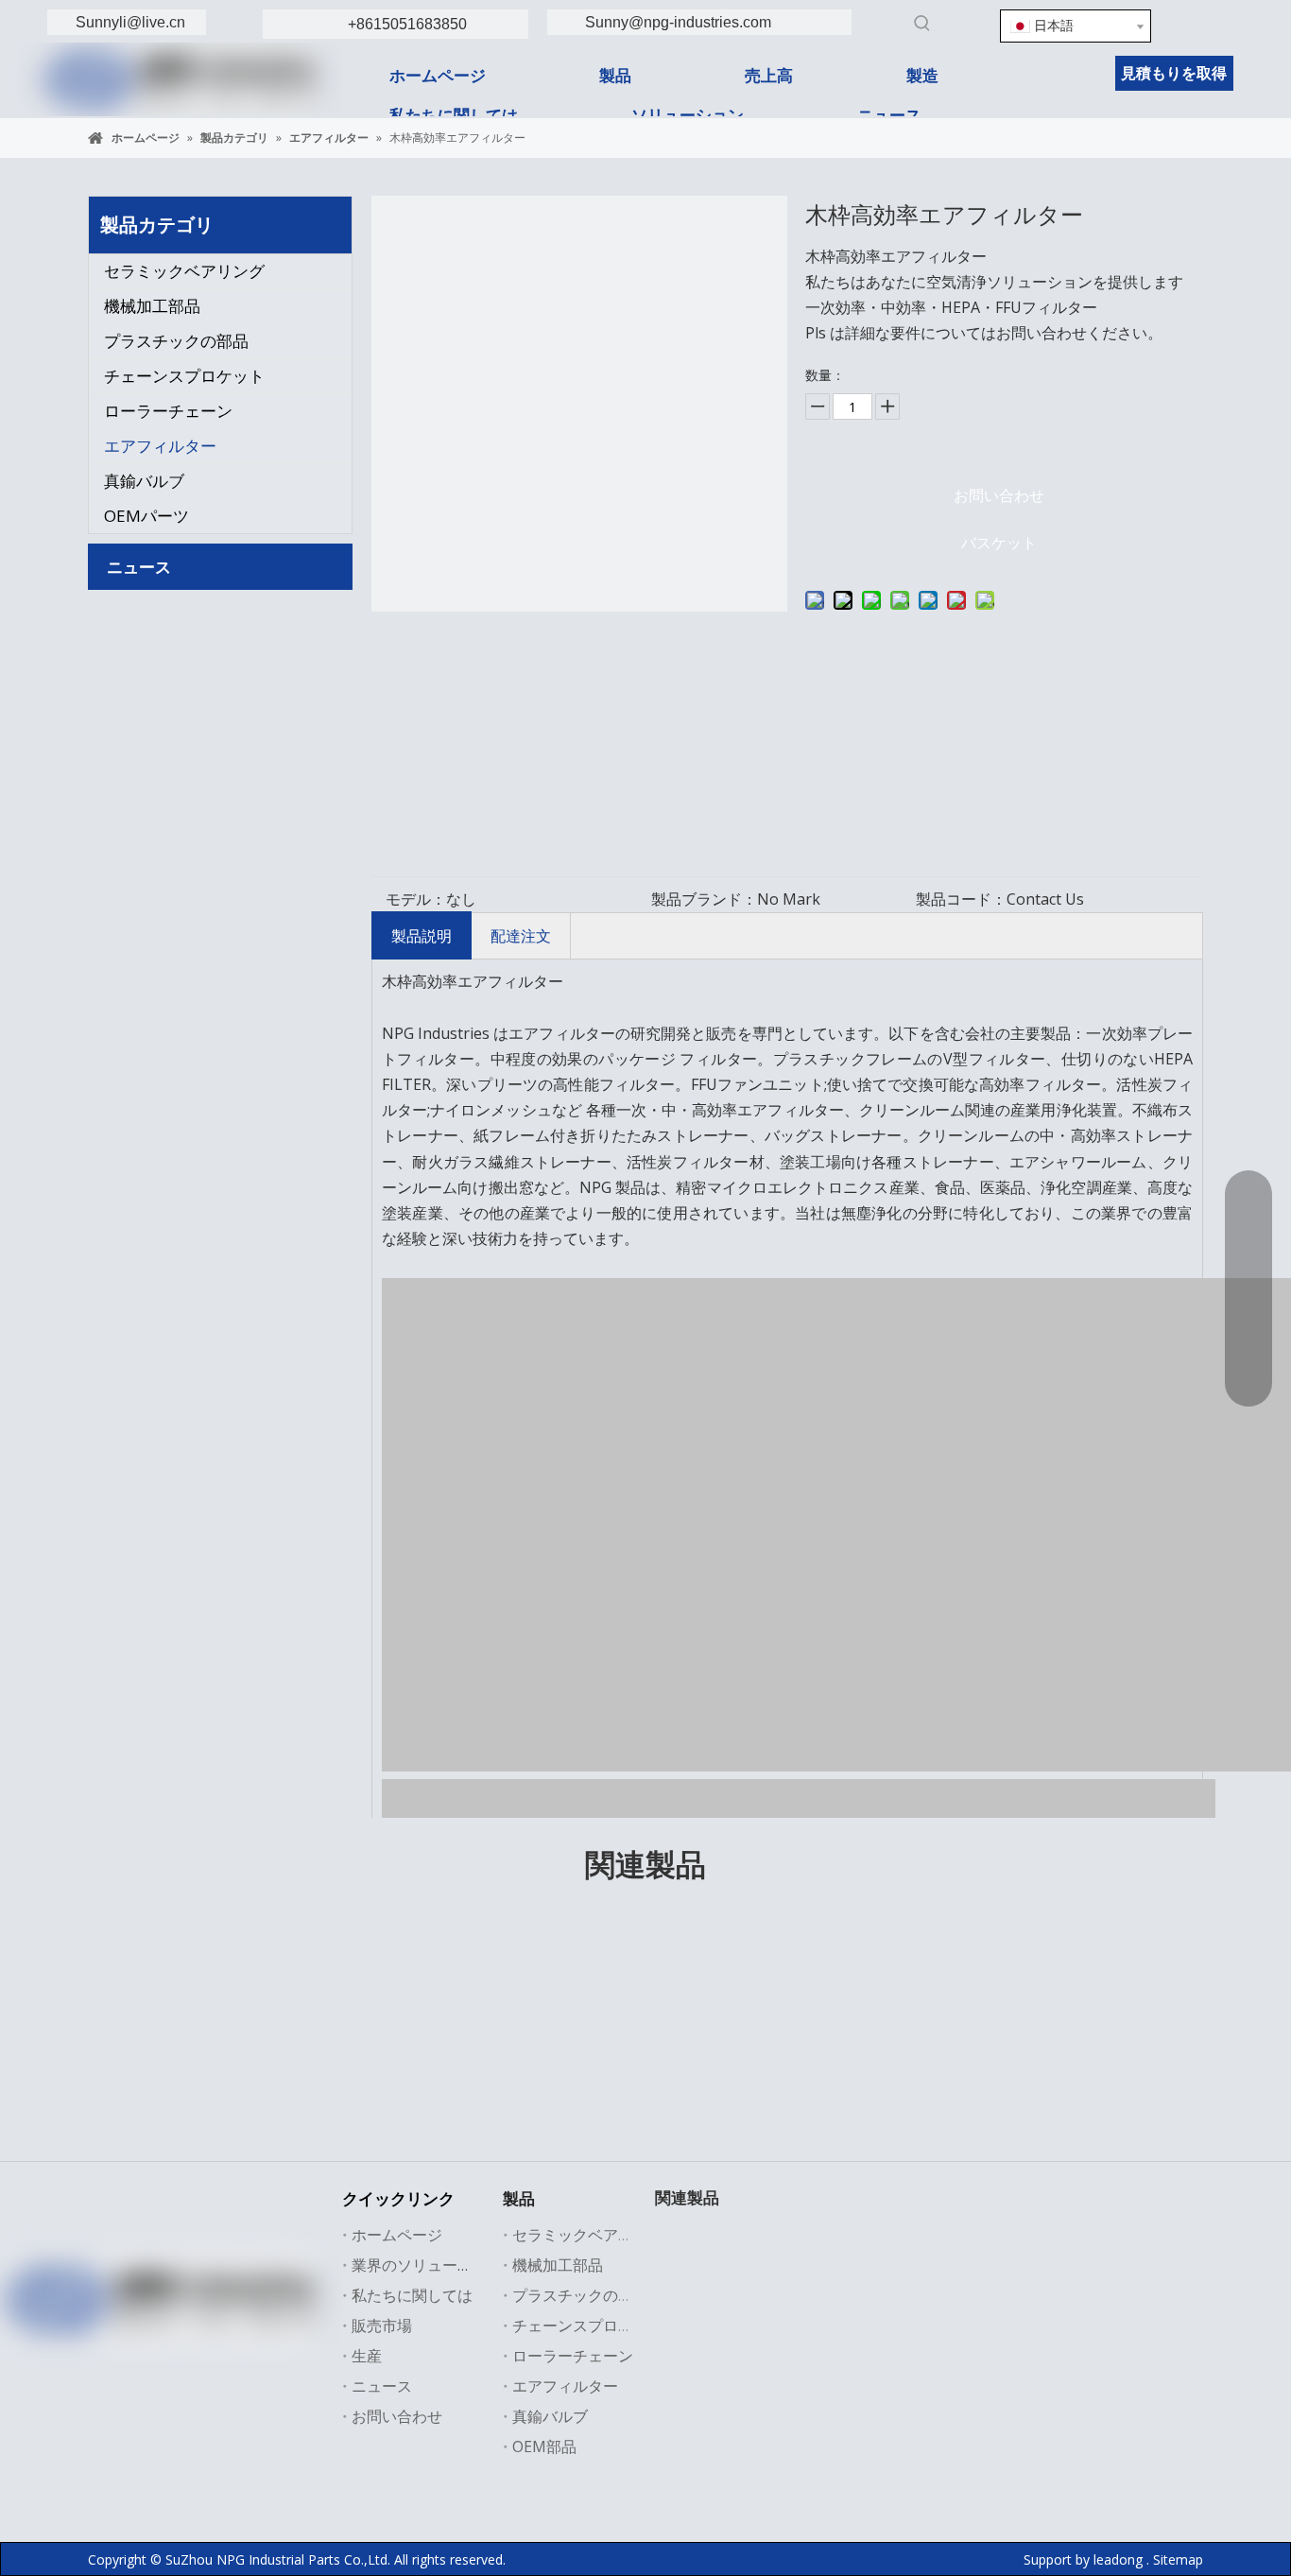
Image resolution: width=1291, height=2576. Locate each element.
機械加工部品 (152, 306)
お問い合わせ (999, 495)
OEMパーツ (146, 516)
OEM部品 (544, 2446)
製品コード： (961, 899)
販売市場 (382, 2325)
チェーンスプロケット (184, 376)
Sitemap (1178, 2559)
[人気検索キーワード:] (922, 23)
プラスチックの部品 (176, 341)
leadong (1118, 2559)
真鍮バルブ (144, 481)
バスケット (999, 543)
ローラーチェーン (168, 411)
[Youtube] (198, 2358)
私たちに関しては (412, 2295)
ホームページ (397, 2235)
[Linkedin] (1208, 23)
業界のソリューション (427, 2265)
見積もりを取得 (1174, 73)
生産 (367, 2356)
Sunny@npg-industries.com (678, 22)
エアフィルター (160, 446)
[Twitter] (159, 2358)
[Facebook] (81, 2358)
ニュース (382, 2386)
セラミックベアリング (184, 271)
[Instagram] (236, 2358)
